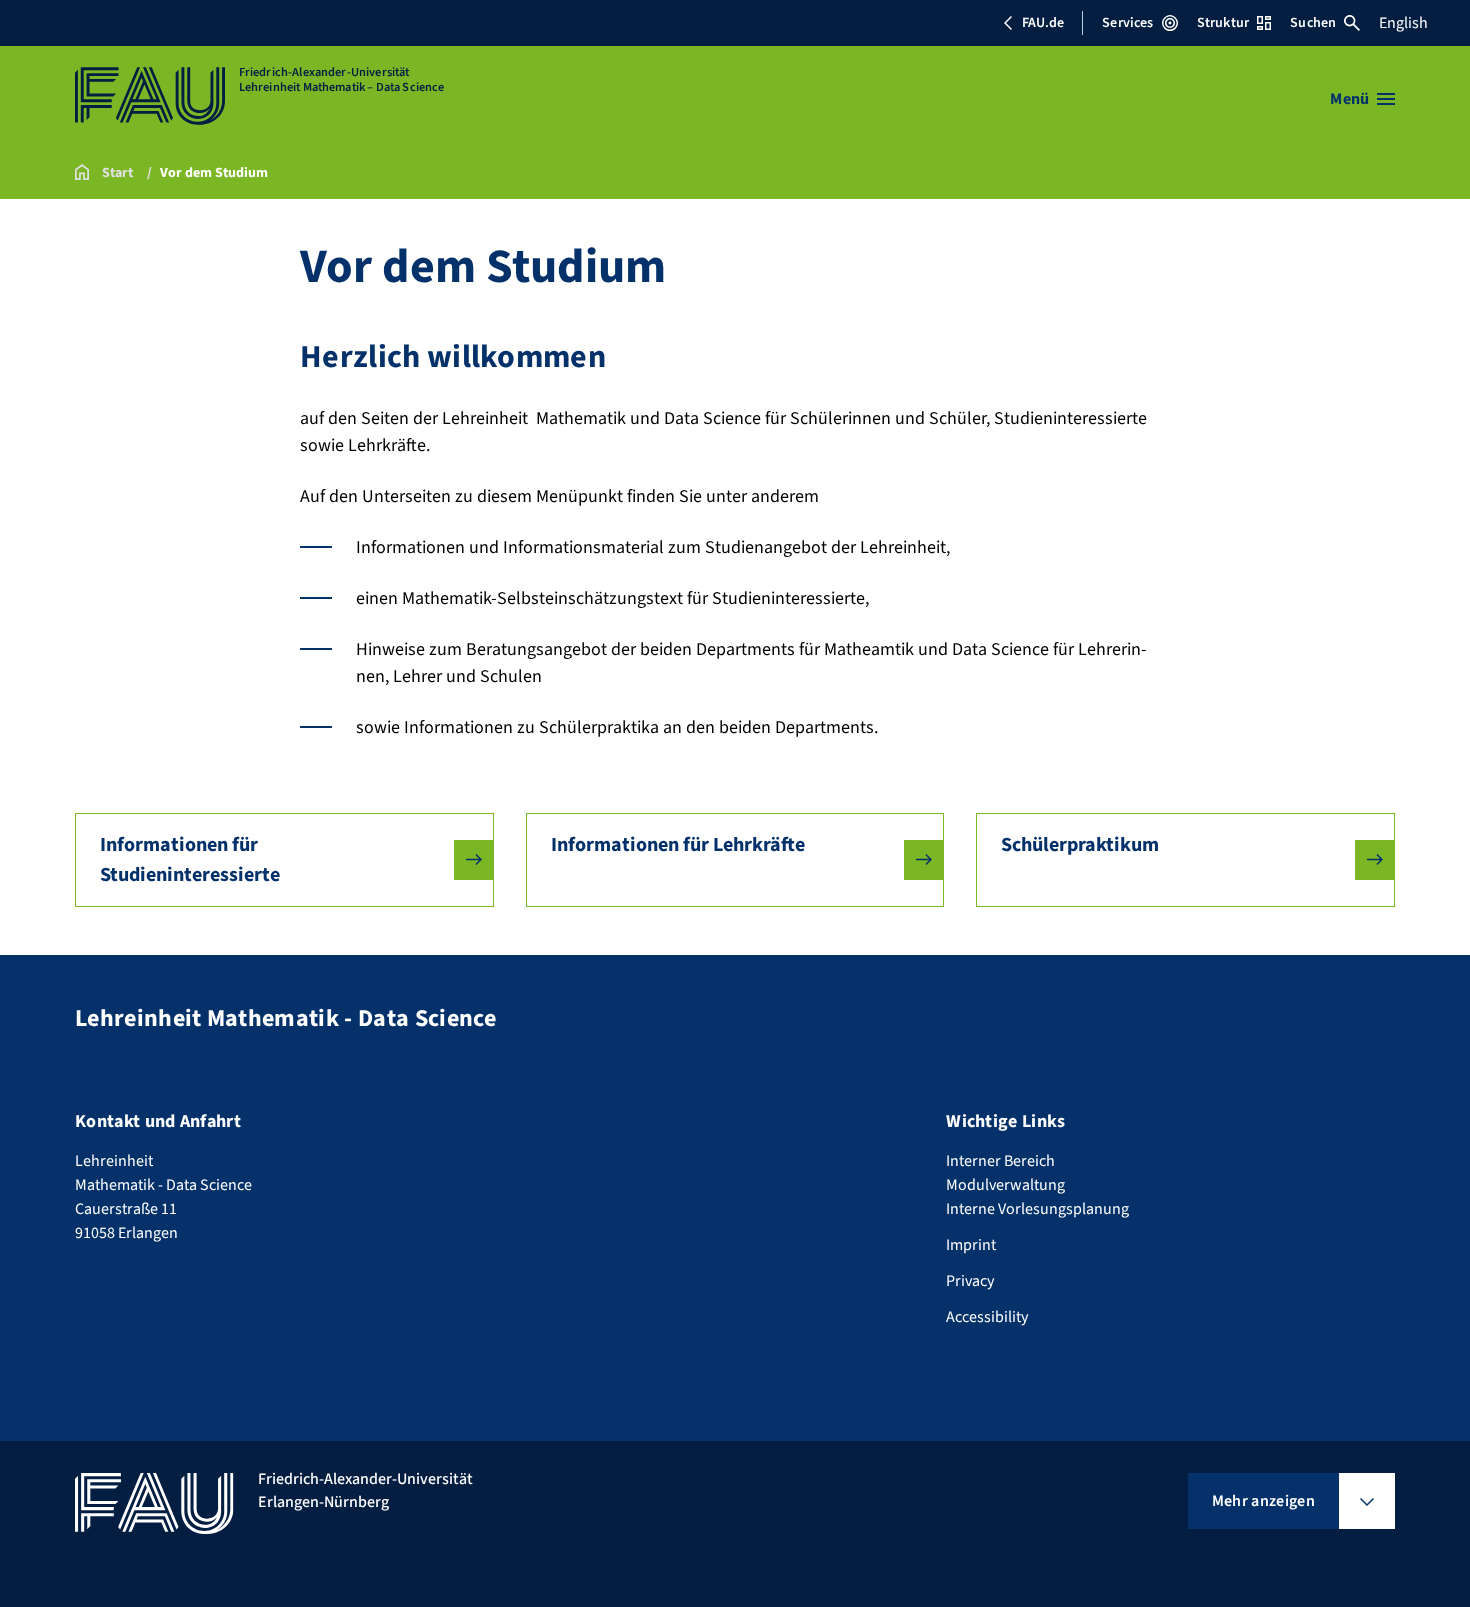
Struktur (1223, 23)
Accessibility (987, 1317)
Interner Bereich (1000, 1161)
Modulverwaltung (1005, 1185)
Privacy (970, 1281)
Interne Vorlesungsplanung (1037, 1209)
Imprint (971, 1245)
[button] (284, 860)
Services (1127, 23)
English (1403, 23)
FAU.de (1043, 23)
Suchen (1313, 23)
